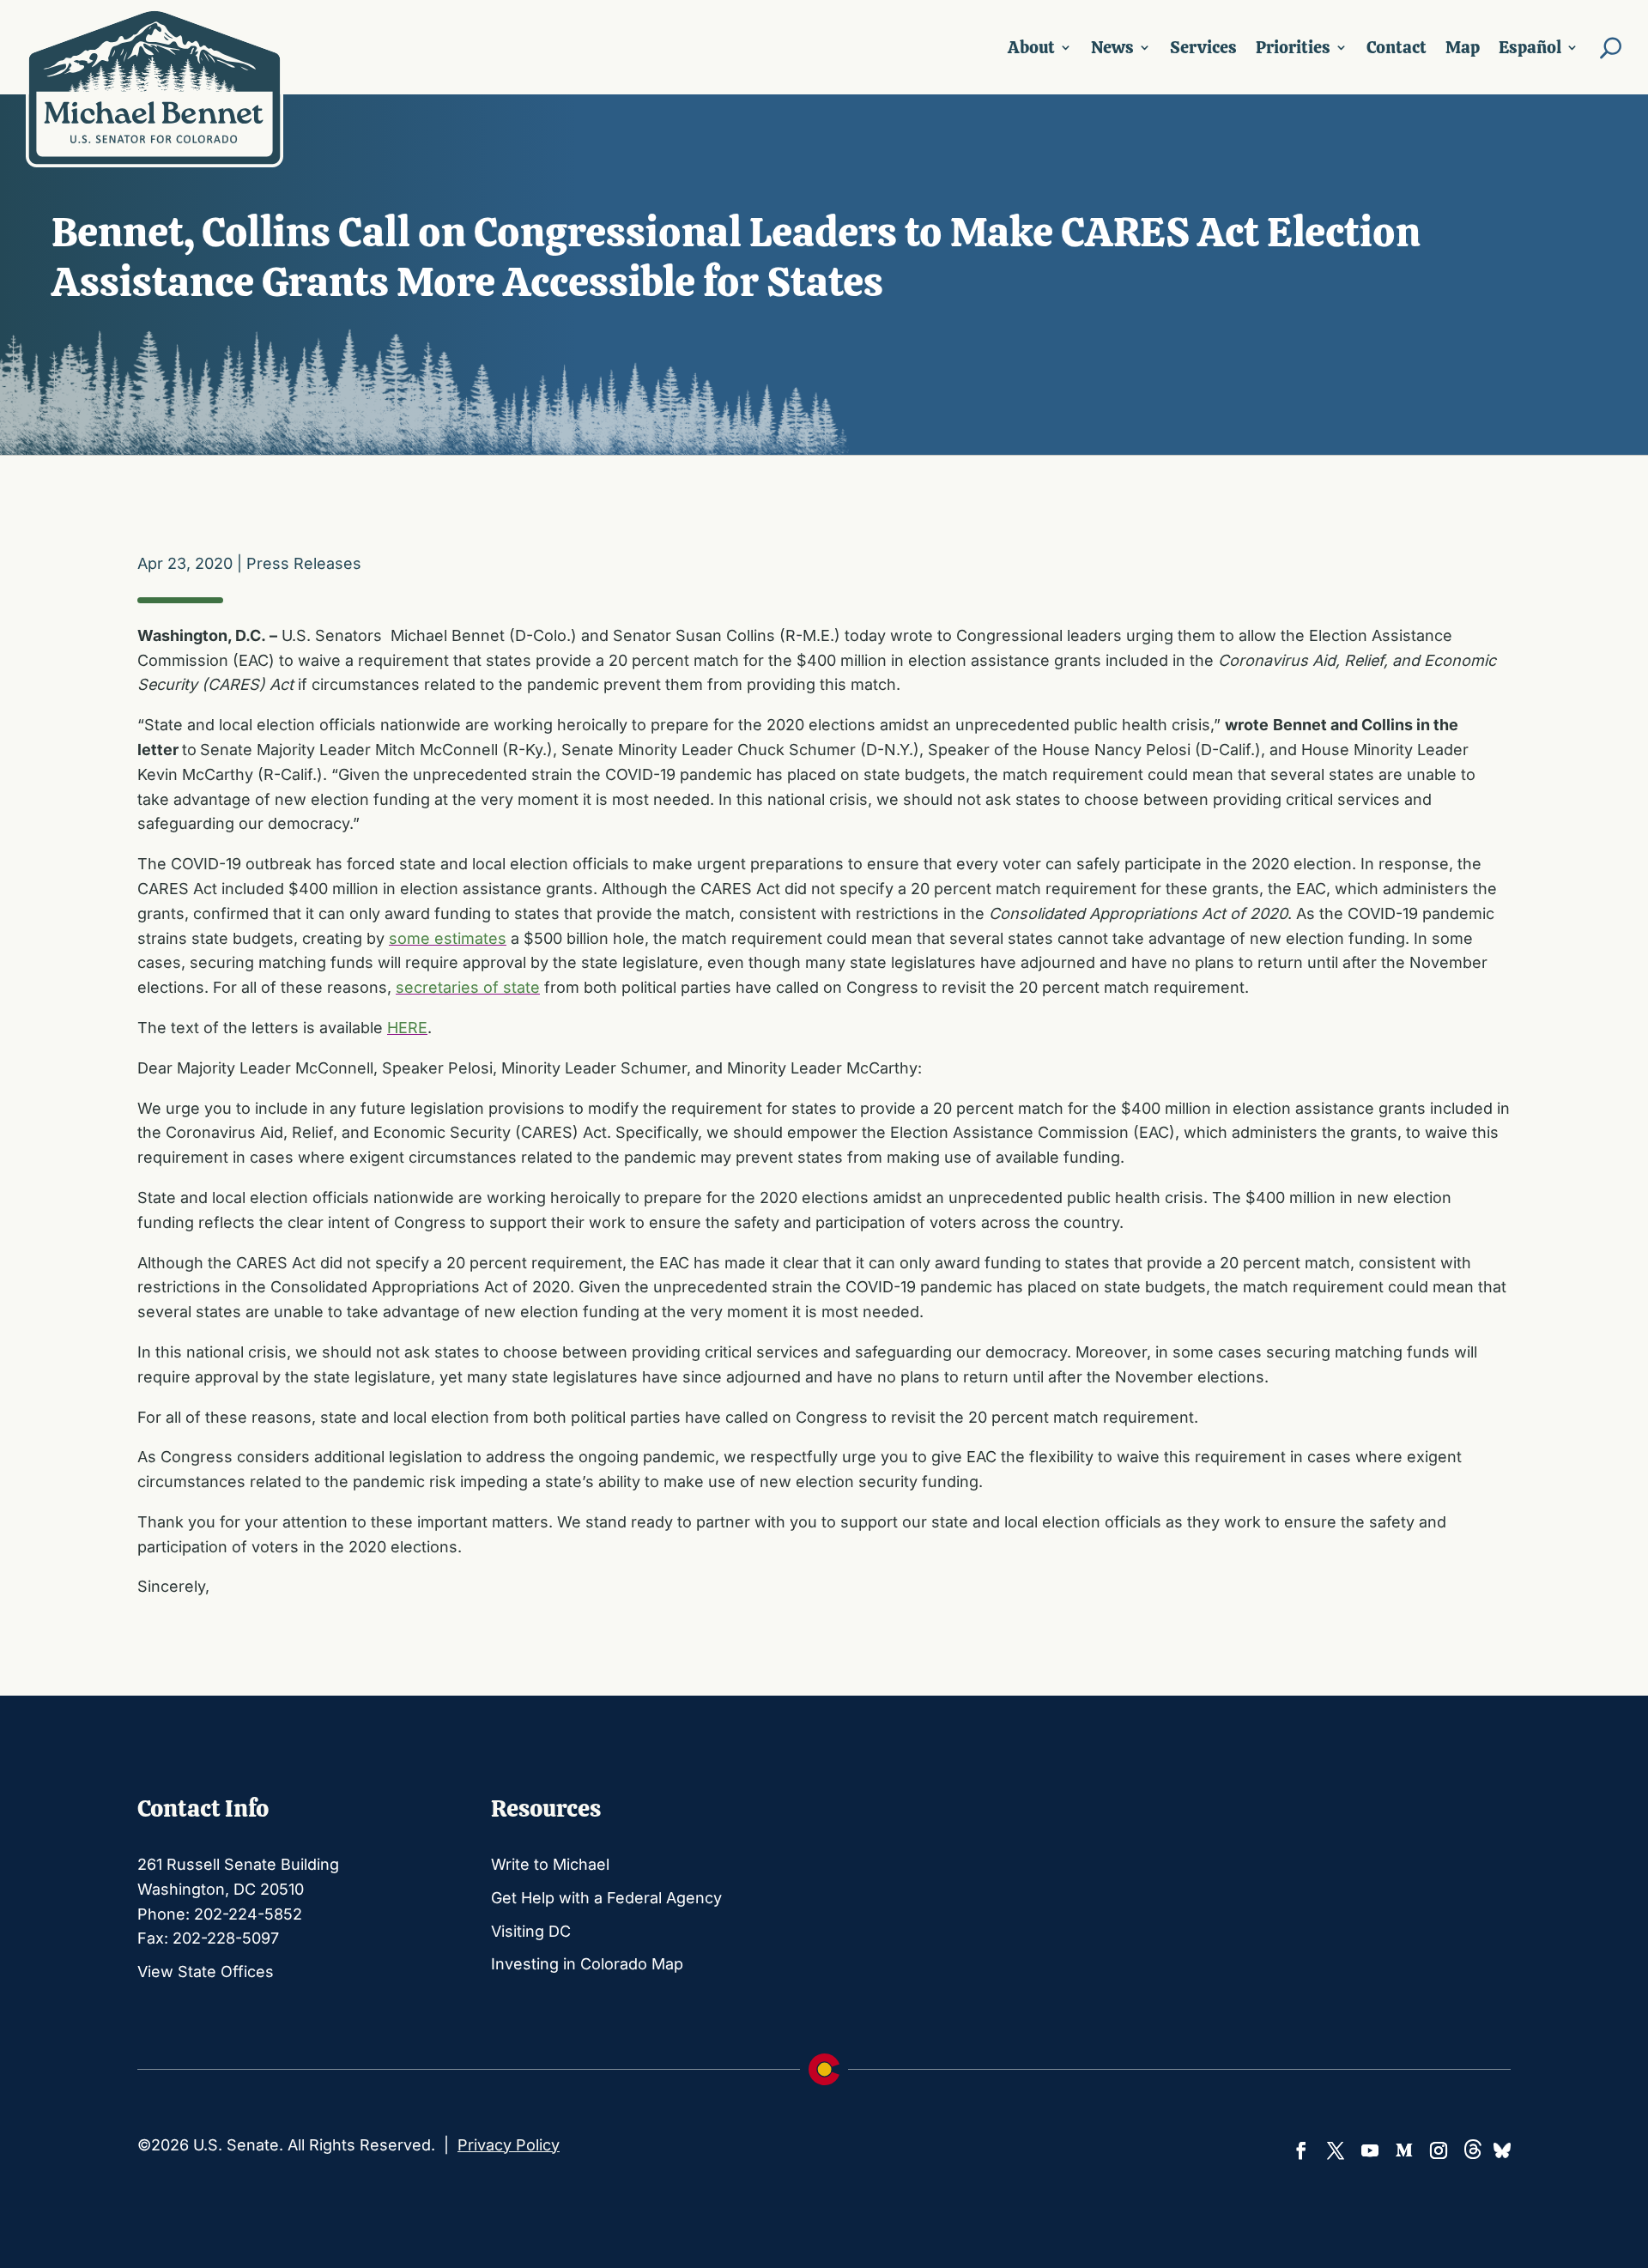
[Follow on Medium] (1404, 2150)
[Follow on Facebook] (1301, 2150)
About (1031, 47)
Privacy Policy (509, 2145)
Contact (1397, 47)
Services (1203, 47)
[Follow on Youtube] (1370, 2150)
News (1112, 47)
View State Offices (206, 1972)
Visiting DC (531, 1931)
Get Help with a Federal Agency (606, 1898)
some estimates (448, 938)
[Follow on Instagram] (1439, 2150)
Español (1530, 47)
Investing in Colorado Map (587, 1964)
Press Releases (304, 563)
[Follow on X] (1336, 2150)
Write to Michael (550, 1864)
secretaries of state (468, 987)
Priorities (1293, 47)
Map (1463, 47)
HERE (407, 1028)
